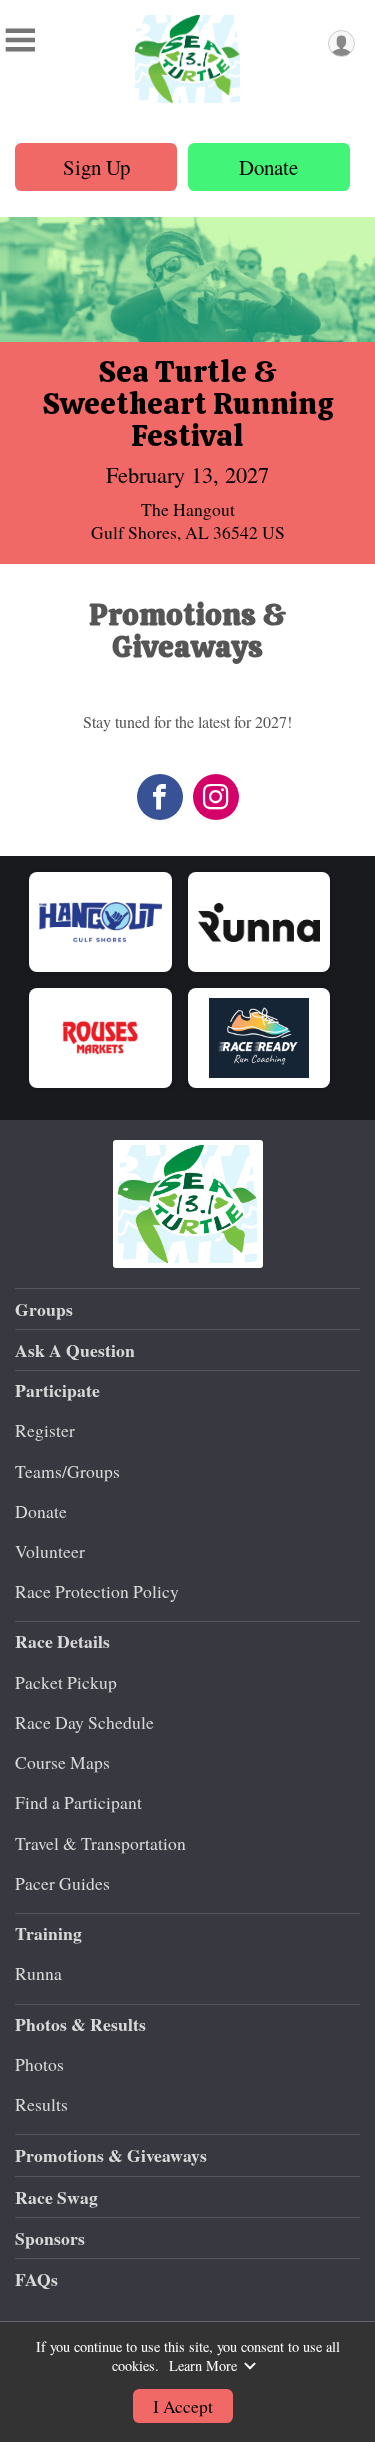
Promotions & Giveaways (111, 2155)
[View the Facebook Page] (160, 797)
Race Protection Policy (97, 1591)
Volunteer (50, 1551)
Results (41, 2104)
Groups (44, 1309)
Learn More (203, 2366)
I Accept (183, 2406)
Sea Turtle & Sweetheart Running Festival (187, 403)
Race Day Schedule (84, 1722)
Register (45, 1430)
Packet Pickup (66, 1682)
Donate (268, 167)
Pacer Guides (62, 1883)
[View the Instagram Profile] (216, 797)
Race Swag (56, 2197)
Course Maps (62, 1762)
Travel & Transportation (100, 1843)
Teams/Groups (67, 1471)
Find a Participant (78, 1802)
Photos (39, 2064)
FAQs (36, 2279)
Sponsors (50, 2238)
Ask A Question (75, 1350)
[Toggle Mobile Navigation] (20, 40)
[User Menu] (341, 43)
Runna (38, 1973)
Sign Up (96, 167)
